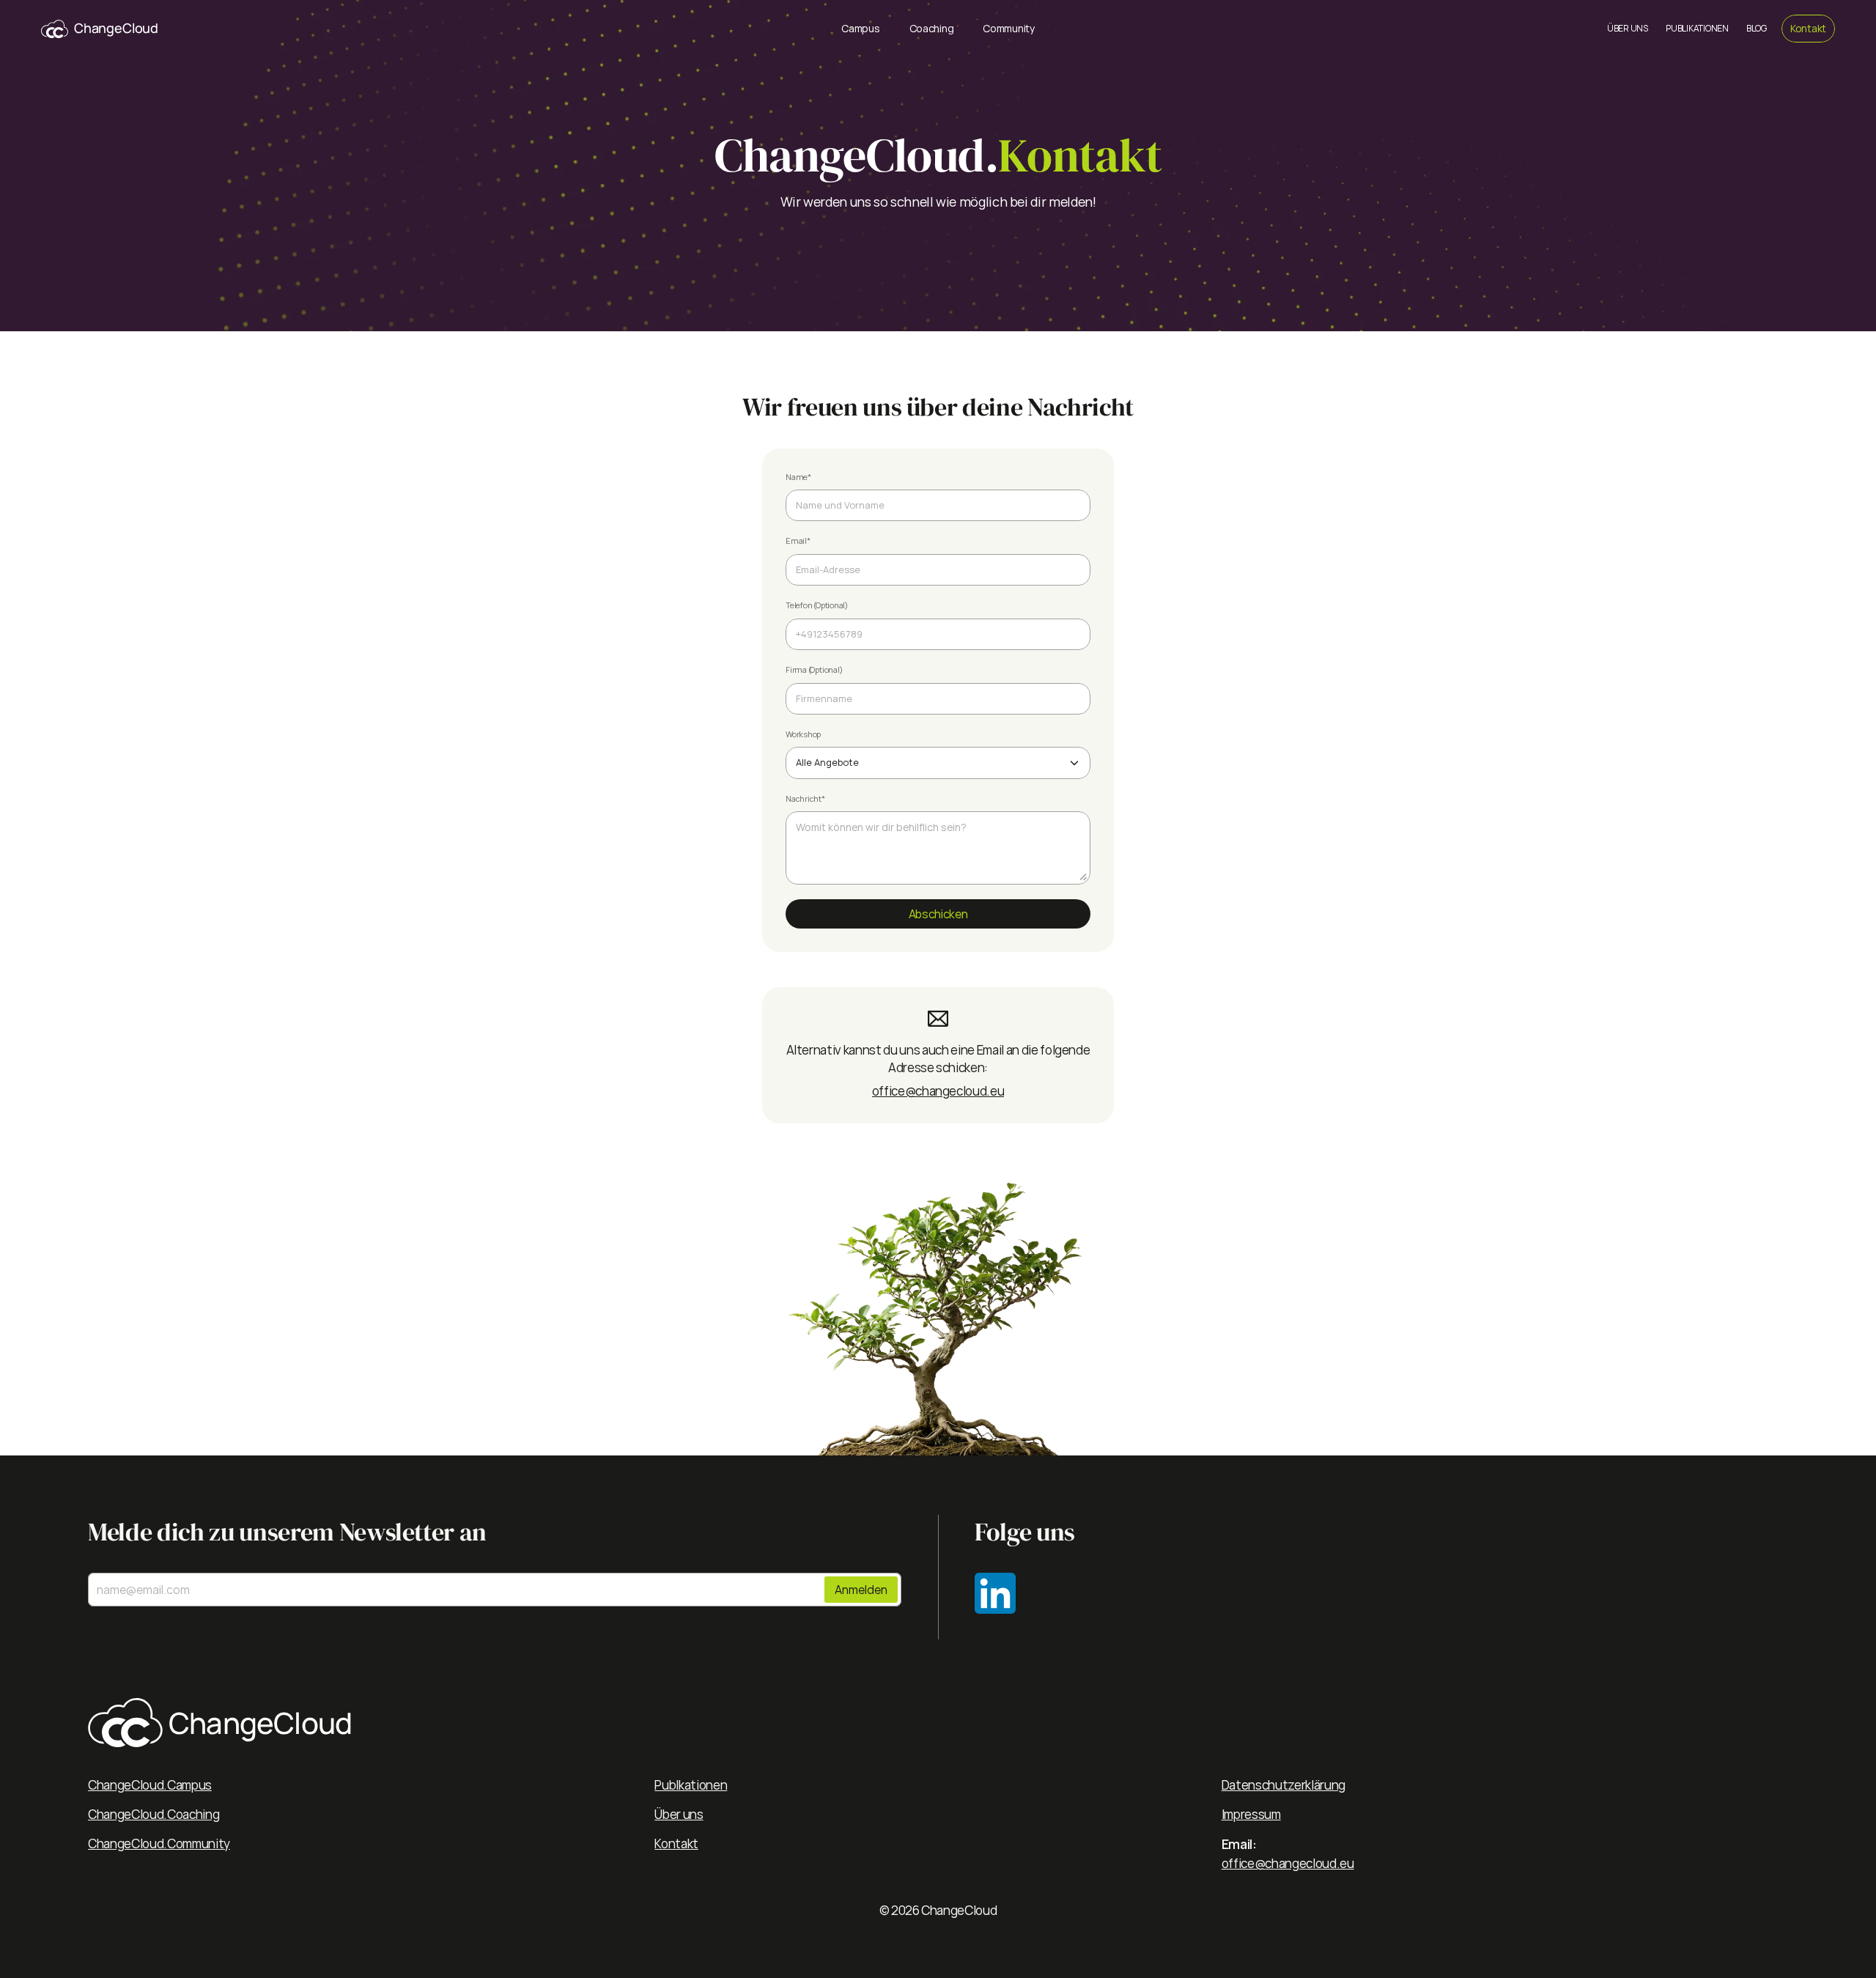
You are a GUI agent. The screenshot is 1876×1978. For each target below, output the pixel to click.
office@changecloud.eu (938, 1091)
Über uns (679, 1814)
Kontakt (676, 1844)
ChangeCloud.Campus (150, 1785)
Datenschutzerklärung (1284, 1785)
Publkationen (691, 1785)
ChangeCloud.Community (159, 1844)
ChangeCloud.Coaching (154, 1814)
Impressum (1251, 1814)
